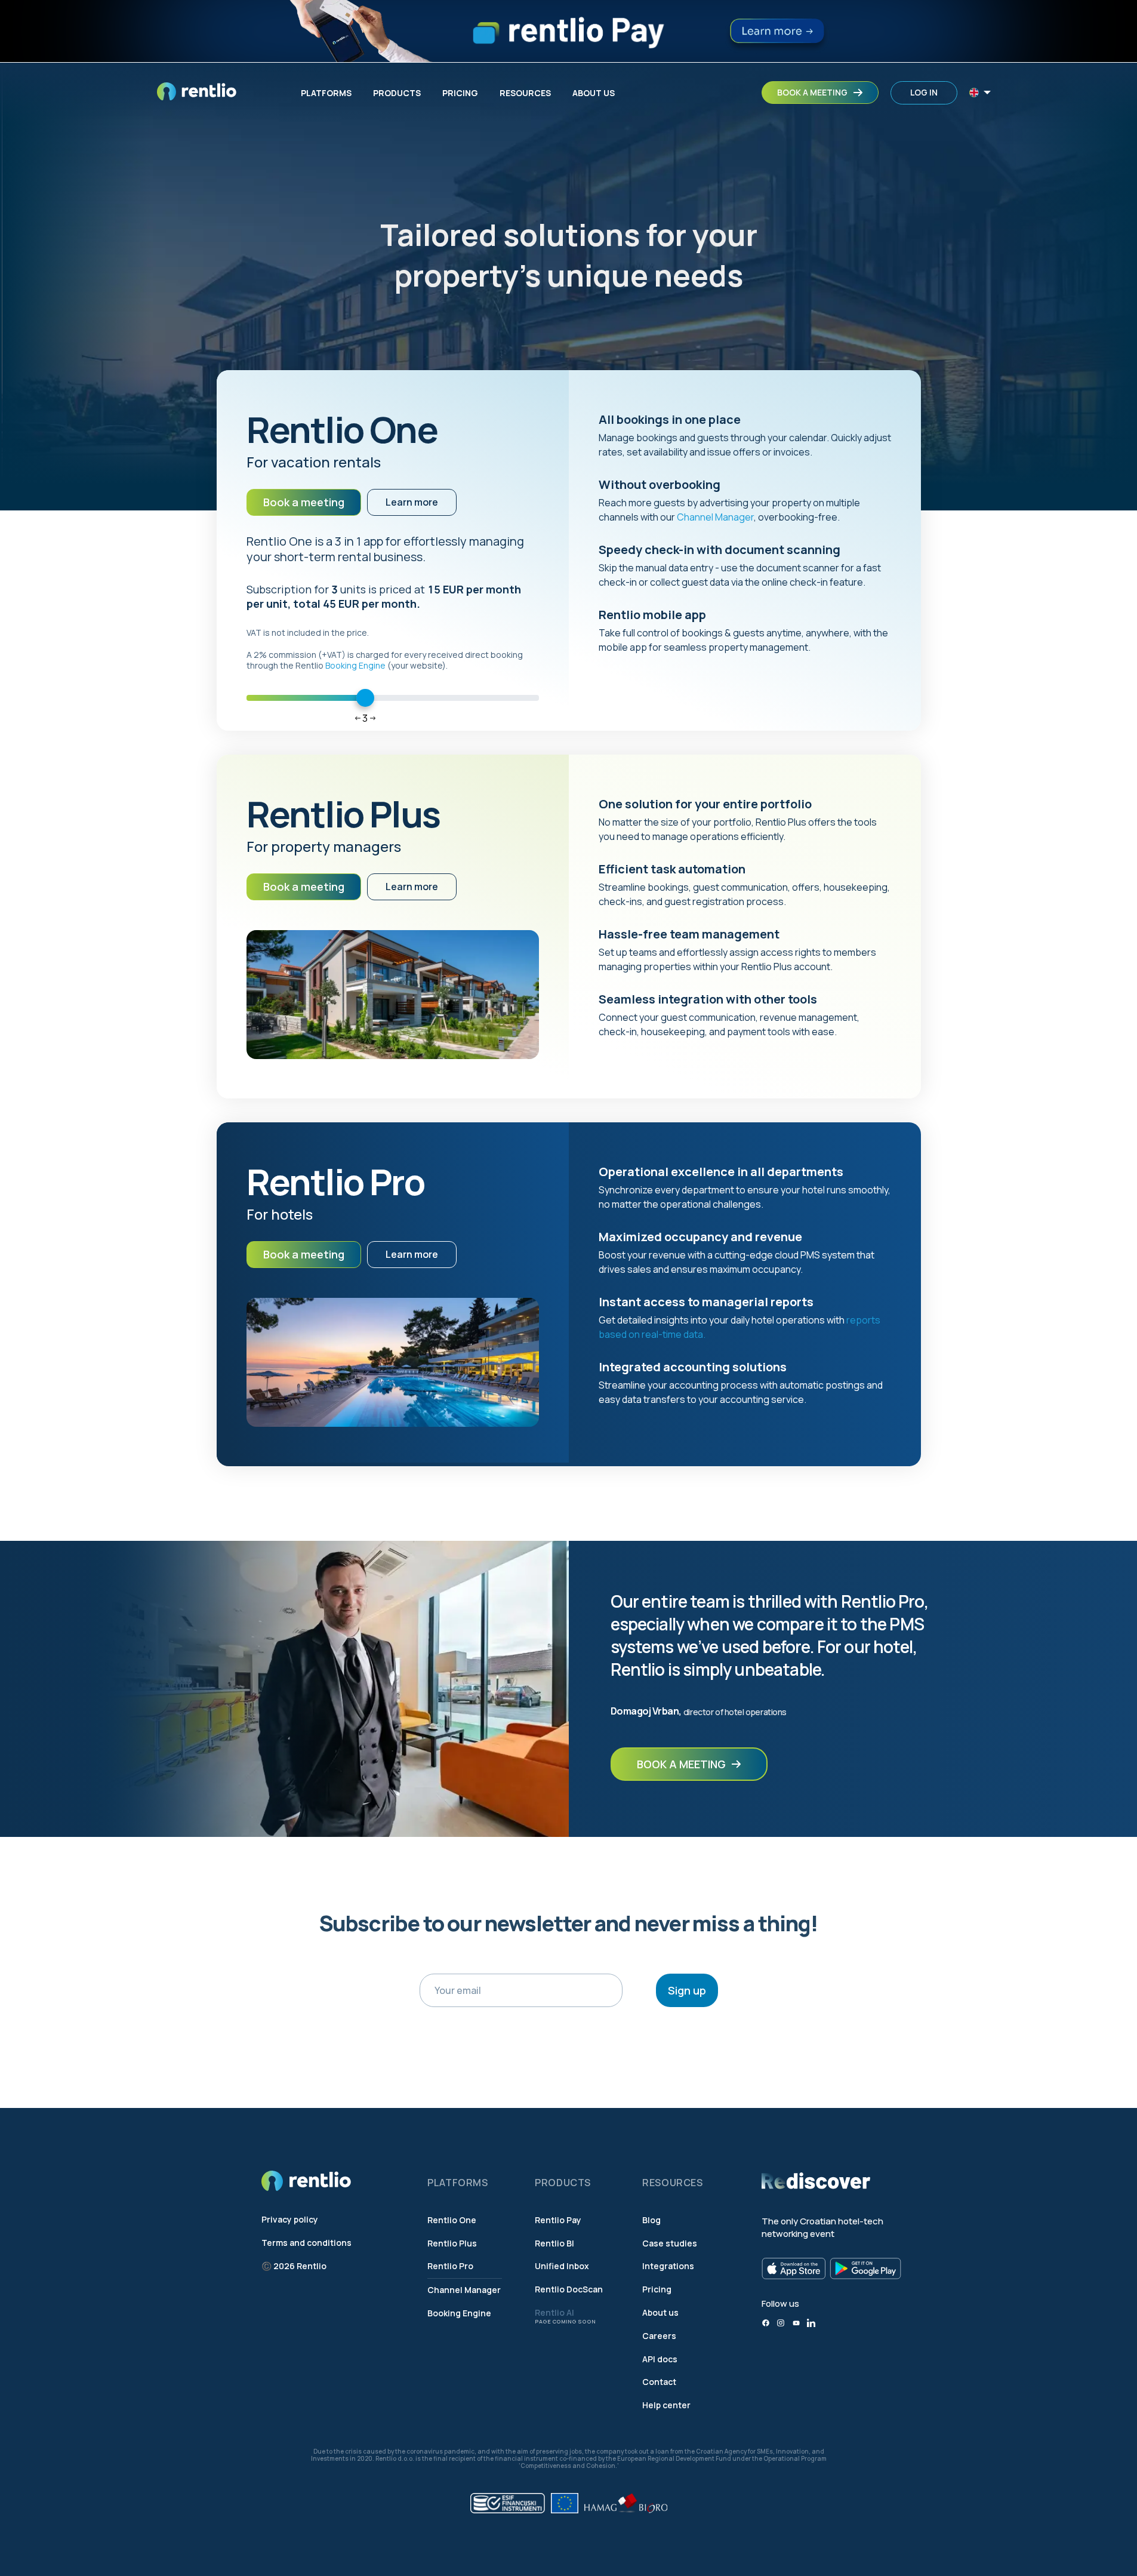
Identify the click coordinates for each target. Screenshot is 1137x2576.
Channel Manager (715, 517)
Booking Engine (355, 665)
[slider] (365, 698)
